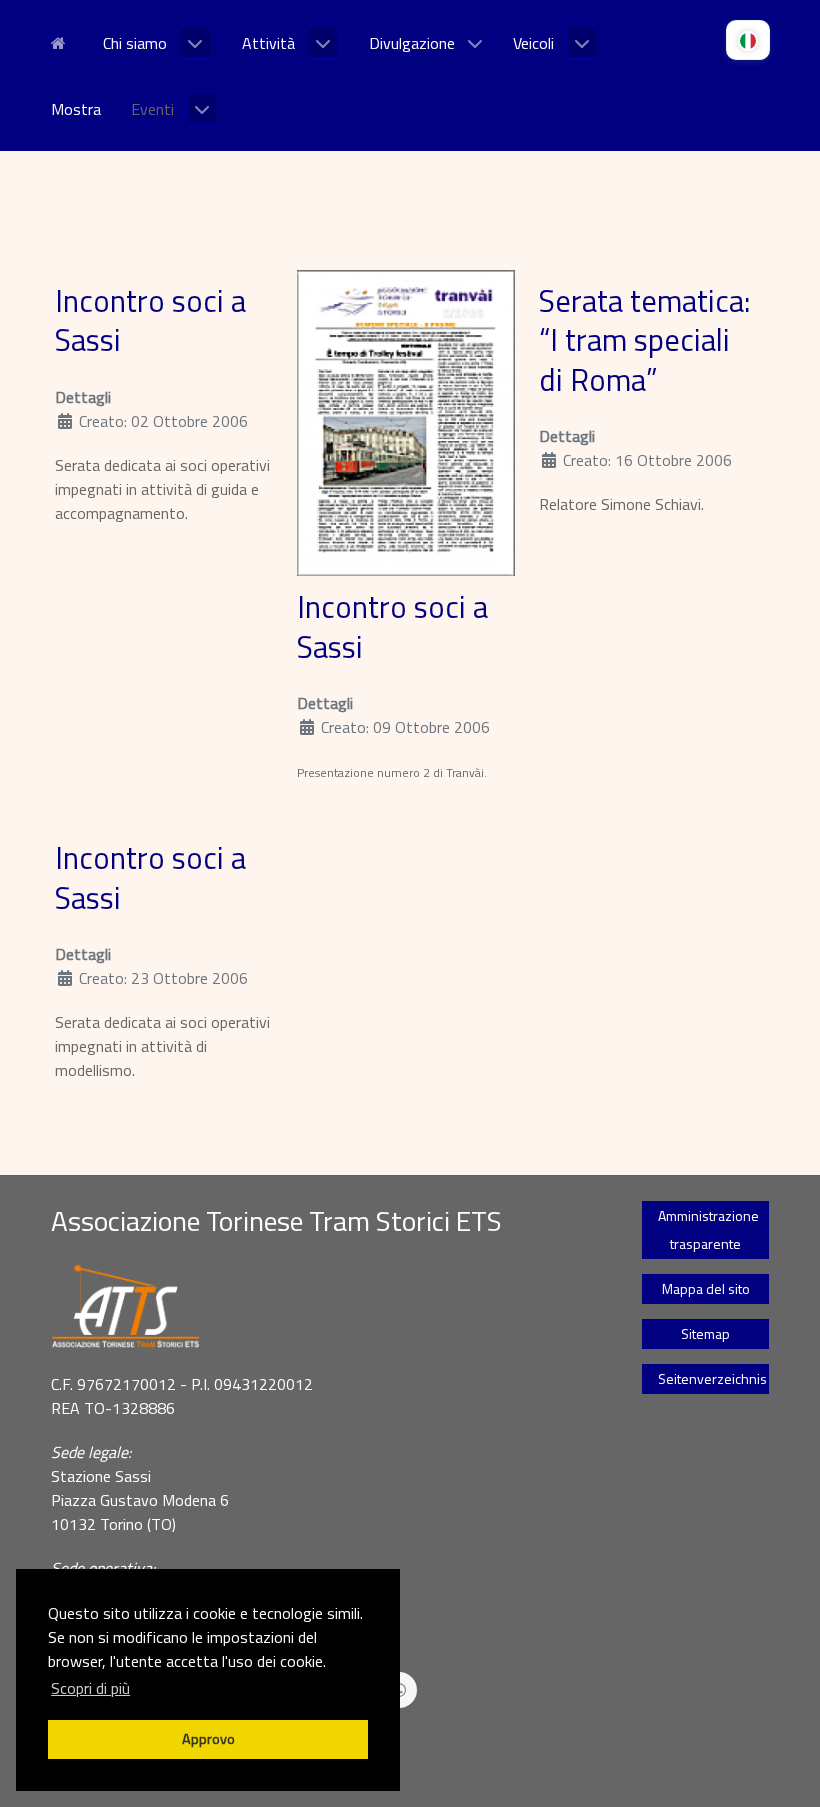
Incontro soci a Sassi (150, 321)
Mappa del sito (706, 1288)
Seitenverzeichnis (712, 1378)
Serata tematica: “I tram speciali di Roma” (644, 340)
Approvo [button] (208, 1739)
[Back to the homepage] (321, 1307)
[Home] (62, 41)
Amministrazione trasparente (708, 1229)
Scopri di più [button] (90, 1688)
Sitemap (705, 1333)
